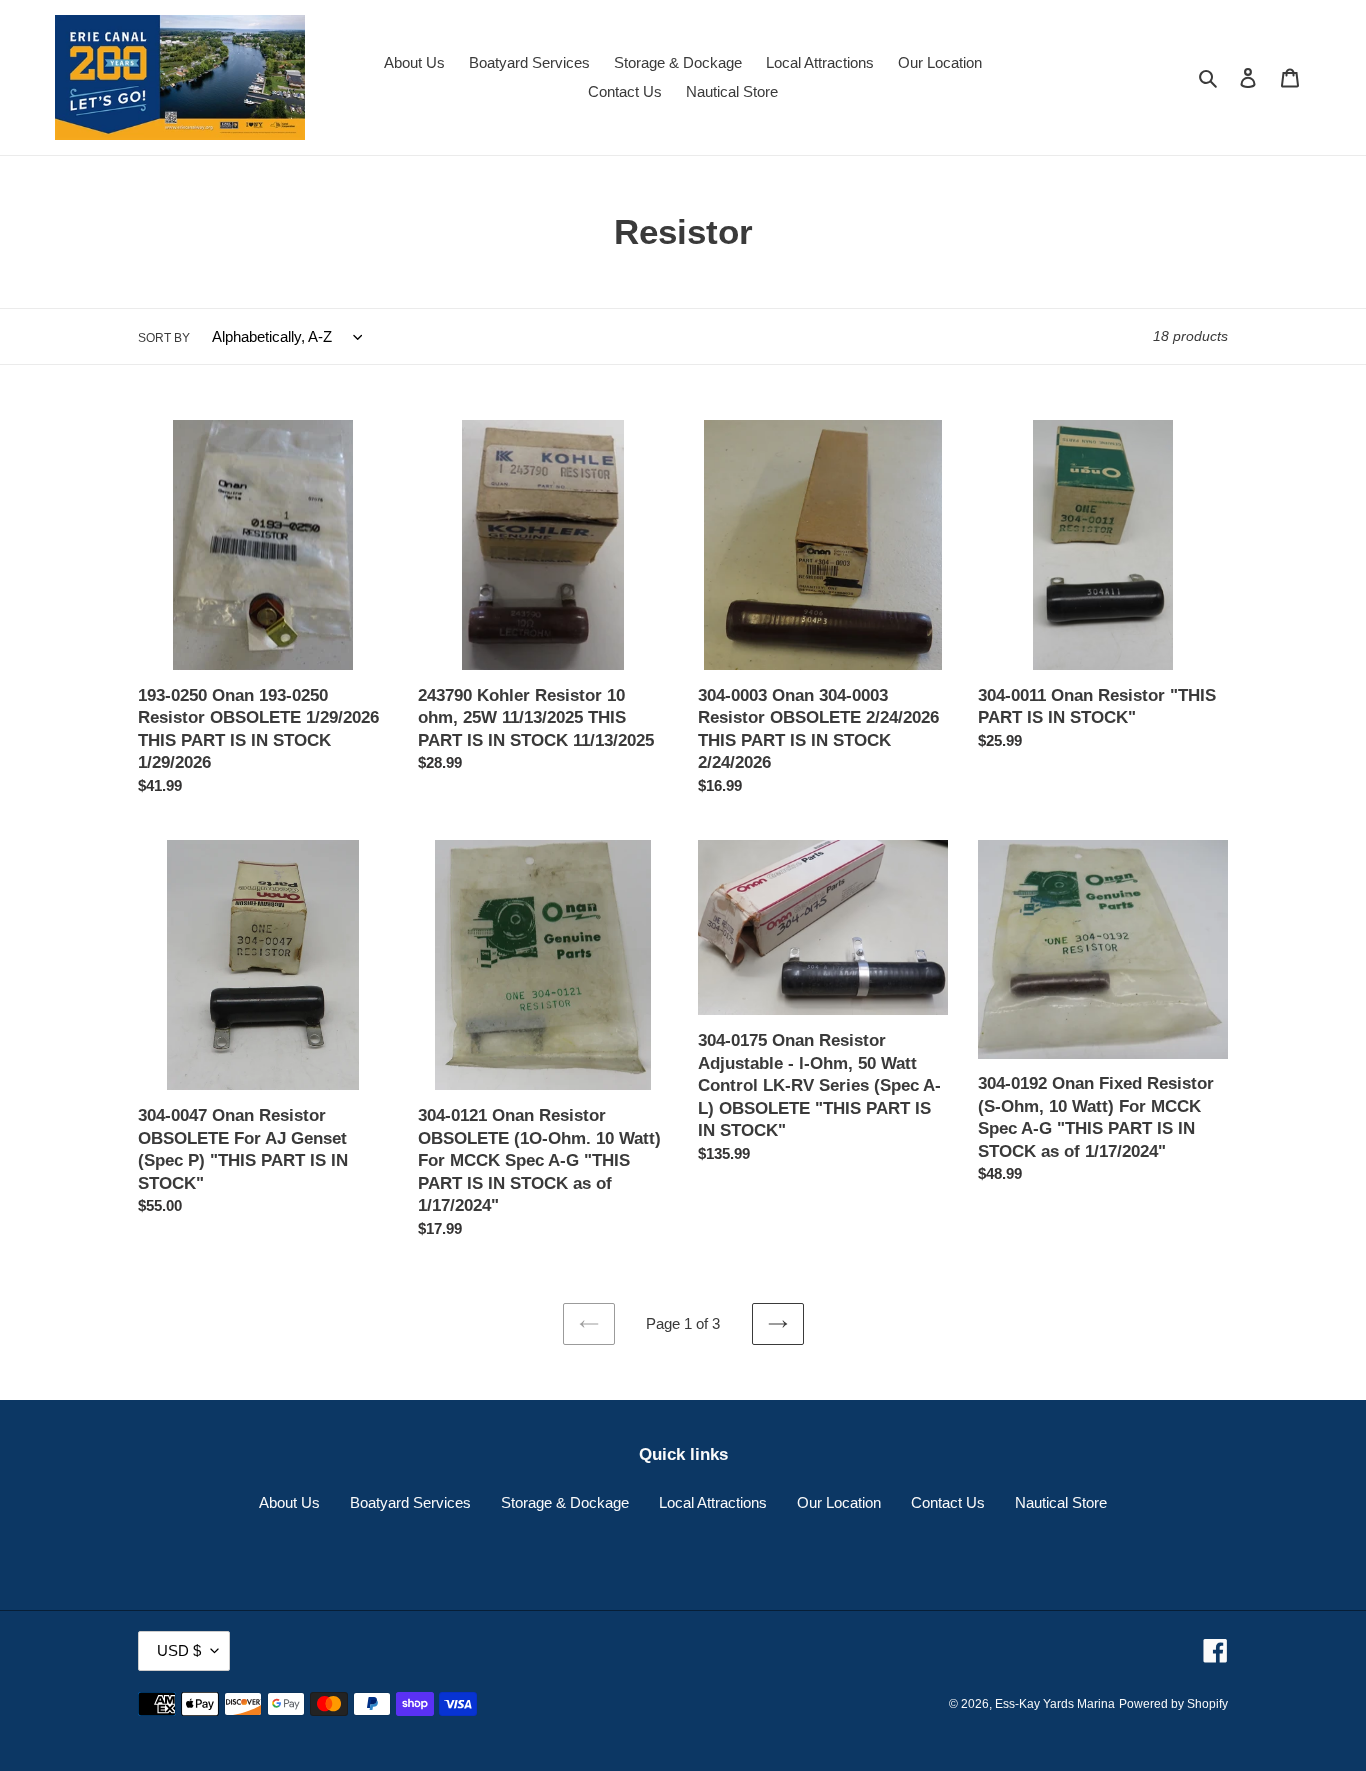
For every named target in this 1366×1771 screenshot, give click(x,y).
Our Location (839, 1502)
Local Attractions (713, 1502)
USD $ (179, 1650)
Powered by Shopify (1173, 1704)
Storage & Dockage (565, 1502)
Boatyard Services (410, 1502)
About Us (289, 1502)
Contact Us (948, 1502)
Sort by (164, 338)
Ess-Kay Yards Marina (1055, 1704)
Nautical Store (1061, 1502)
